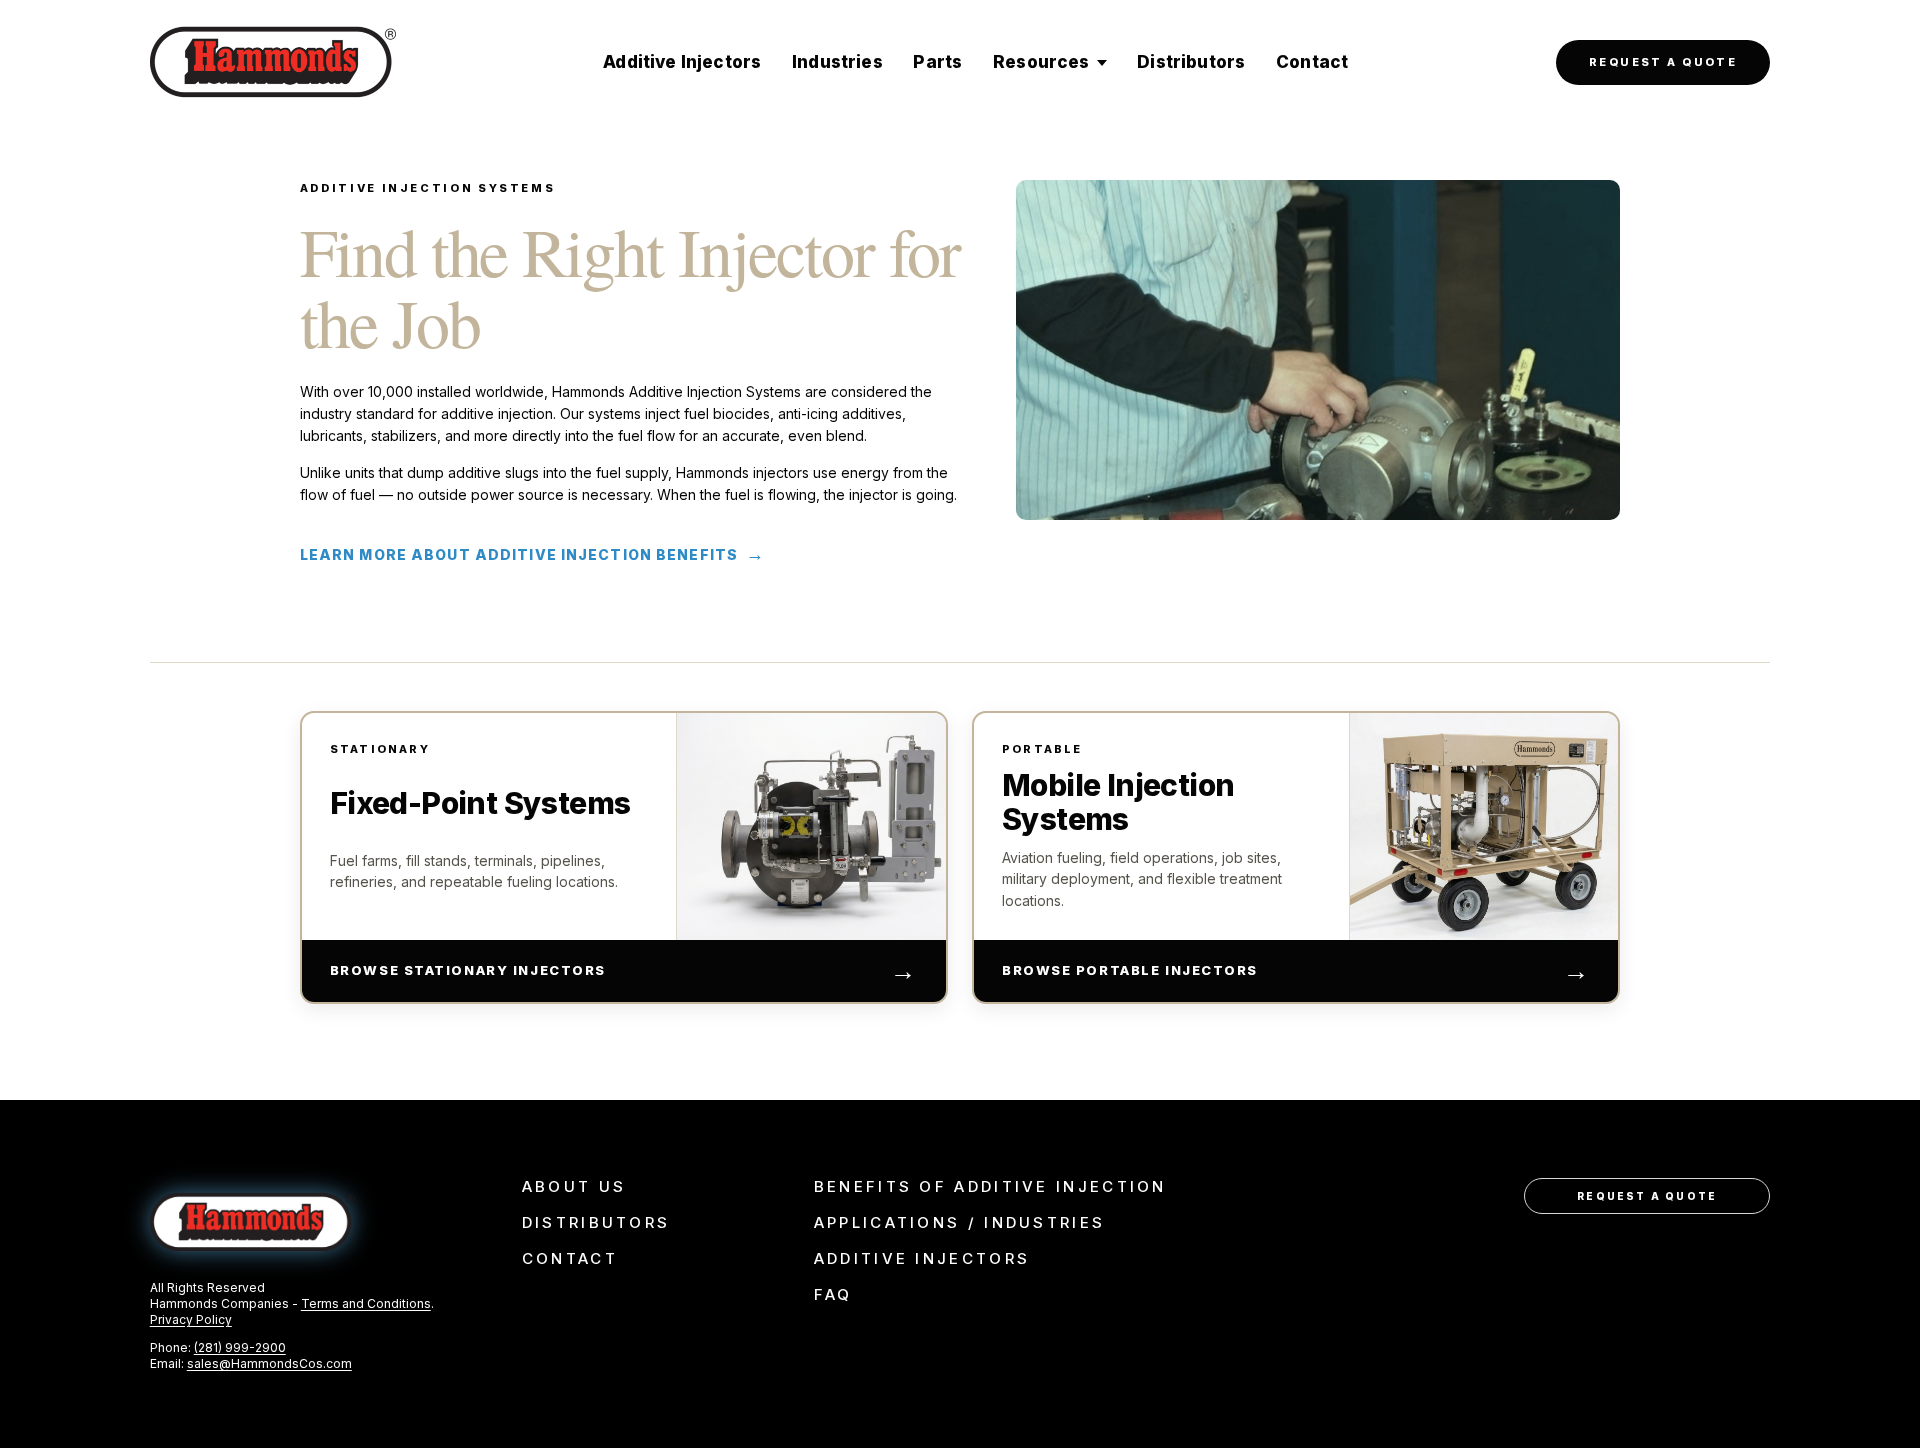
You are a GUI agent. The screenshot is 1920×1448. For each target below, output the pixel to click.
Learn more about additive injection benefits (532, 554)
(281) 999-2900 (240, 1347)
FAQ (833, 1295)
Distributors (1191, 62)
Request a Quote (1663, 62)
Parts (937, 62)
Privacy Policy (191, 1319)
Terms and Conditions (366, 1303)
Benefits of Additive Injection (990, 1187)
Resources (1041, 62)
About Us (574, 1187)
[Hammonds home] (273, 61)
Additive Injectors (682, 62)
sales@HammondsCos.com (269, 1363)
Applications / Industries (960, 1223)
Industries (837, 62)
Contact (1312, 62)
